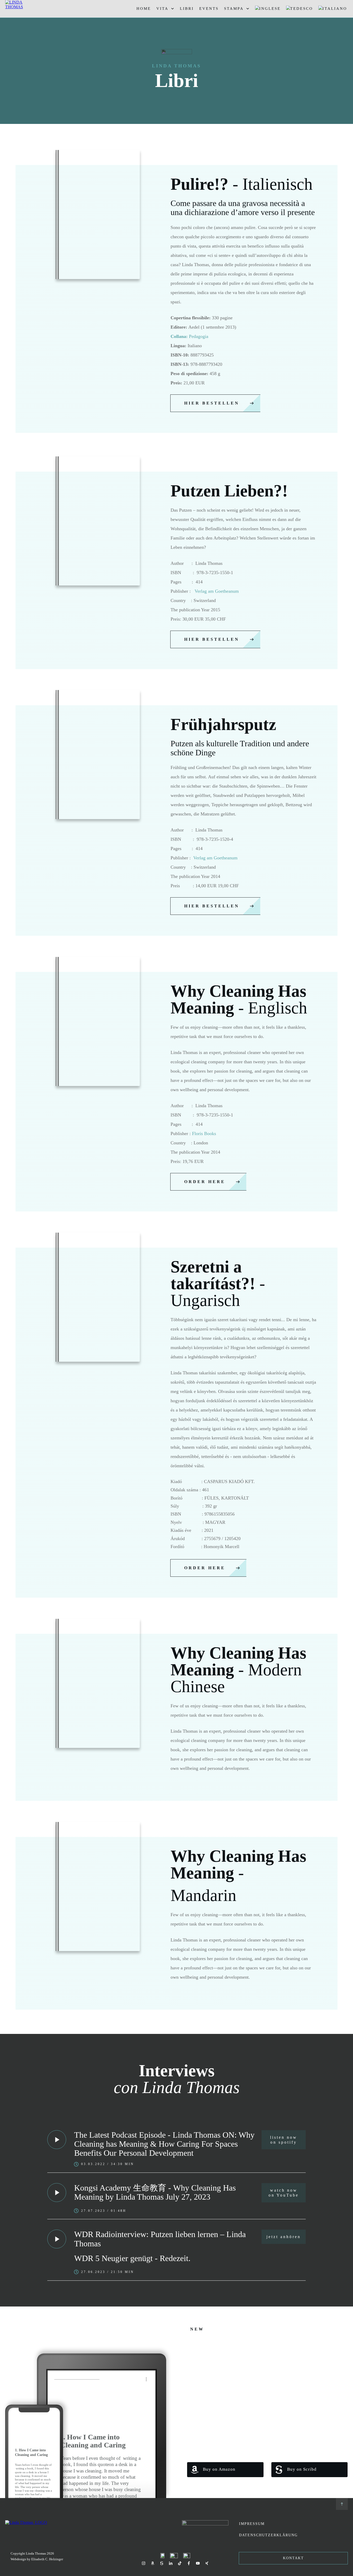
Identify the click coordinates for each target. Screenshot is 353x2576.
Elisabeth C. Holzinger (47, 2559)
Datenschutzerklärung (268, 2535)
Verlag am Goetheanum (217, 591)
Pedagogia (189, 336)
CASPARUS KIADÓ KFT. (229, 1481)
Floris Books (204, 1134)
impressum (252, 2524)
